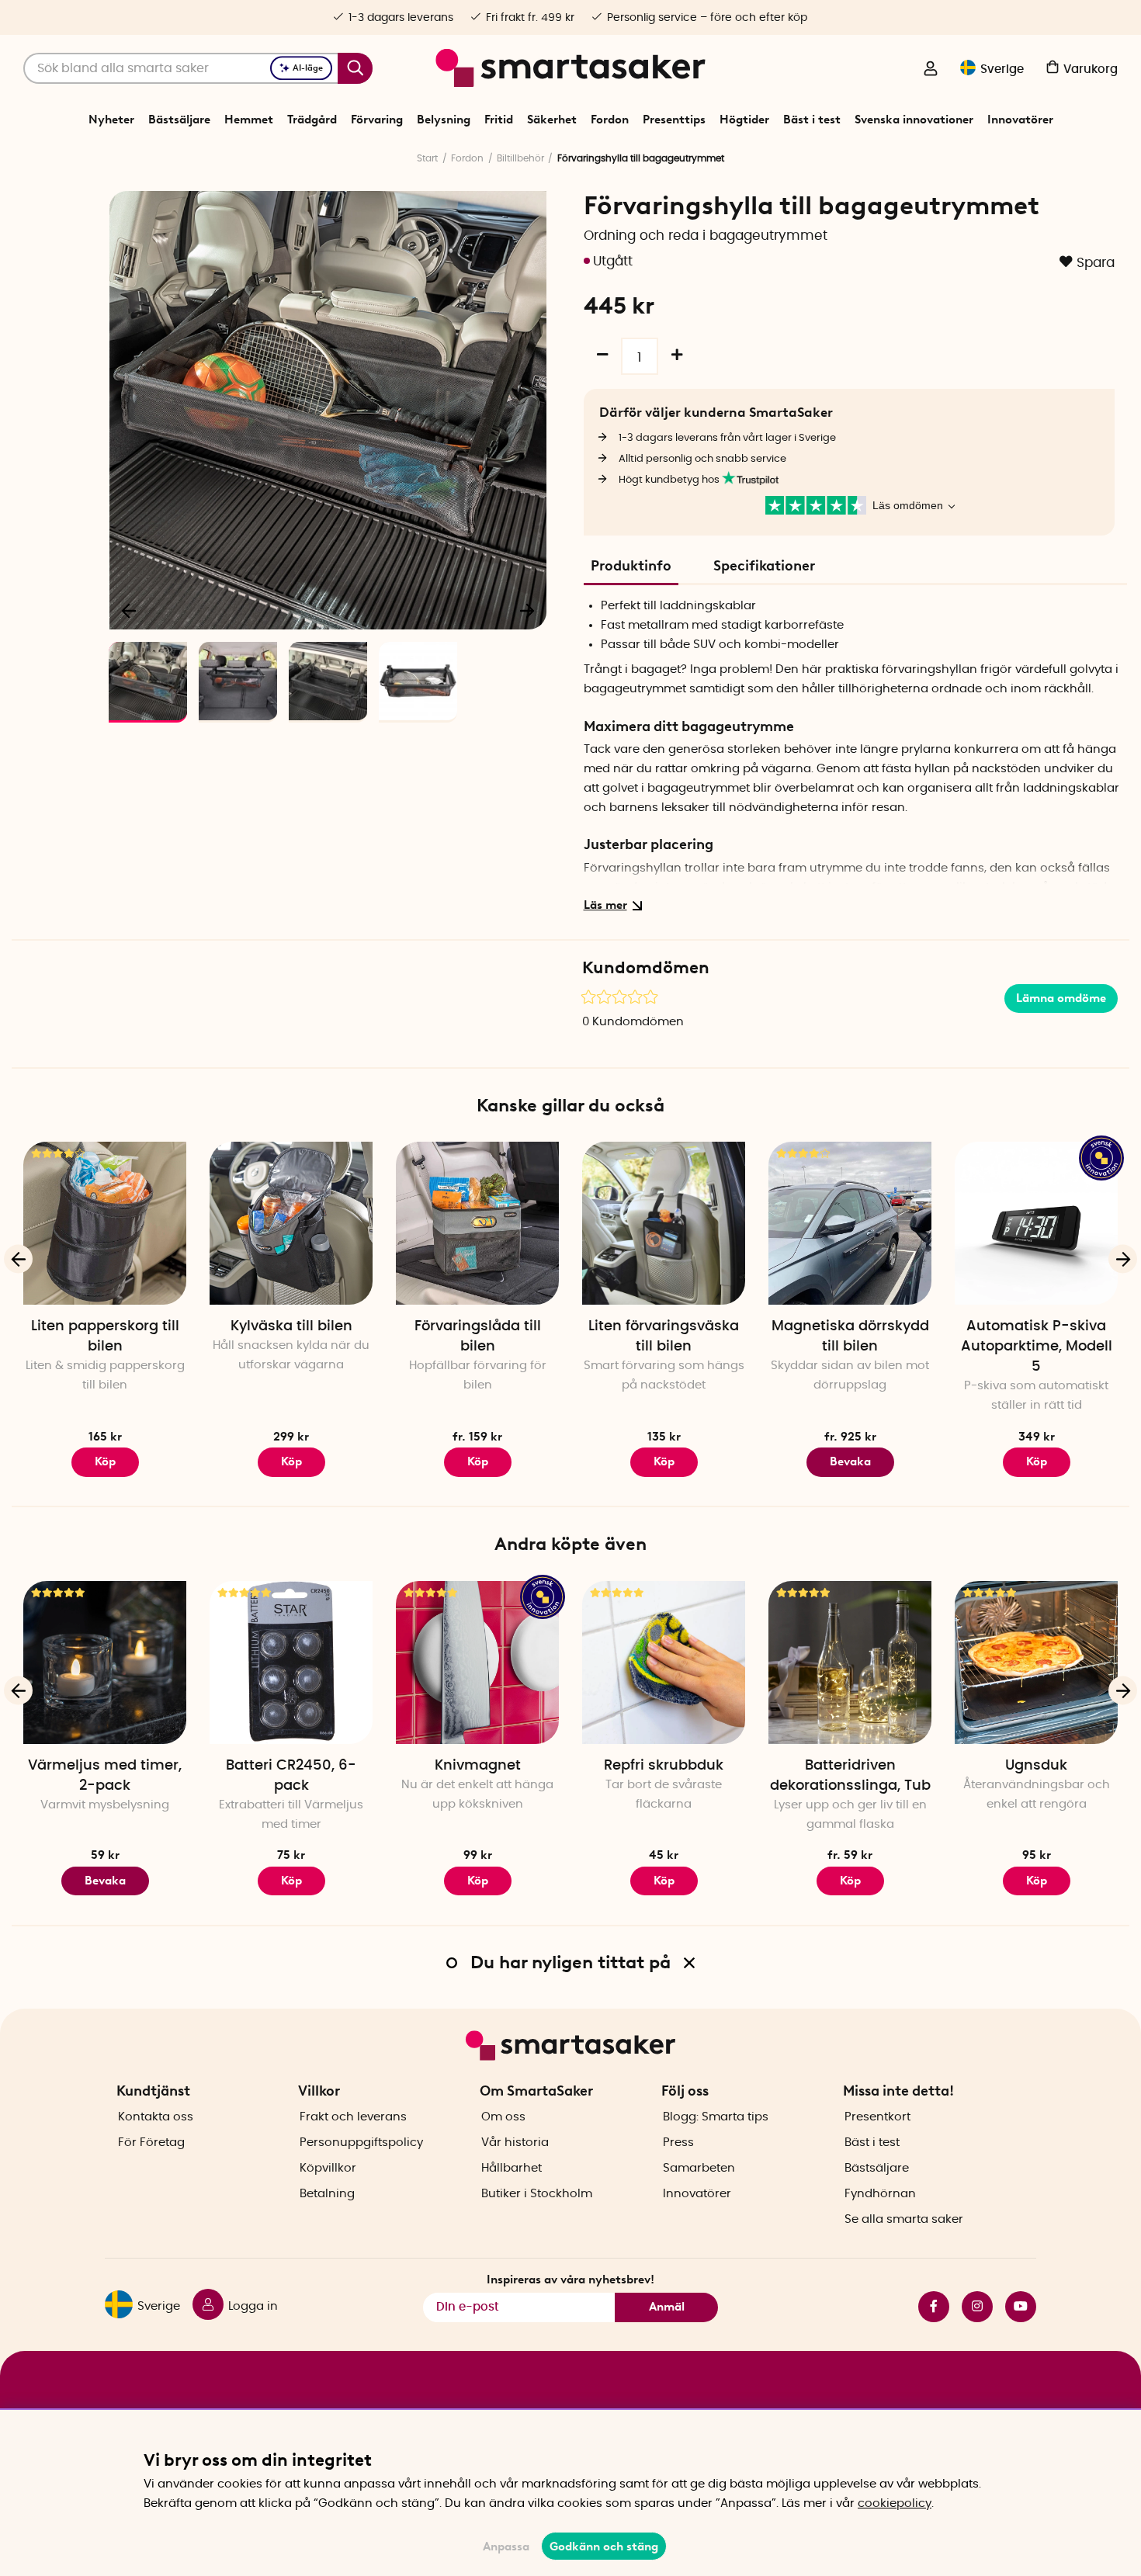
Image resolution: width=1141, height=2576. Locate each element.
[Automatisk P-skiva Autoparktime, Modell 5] (1036, 1223)
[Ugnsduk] (1036, 1662)
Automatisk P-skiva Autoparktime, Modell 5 (1037, 1347)
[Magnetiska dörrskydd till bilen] (850, 1223)
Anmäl (667, 2307)
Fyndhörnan (880, 2194)
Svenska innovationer (914, 120)
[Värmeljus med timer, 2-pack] (105, 1662)
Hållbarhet (512, 2168)
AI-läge (308, 68)
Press (678, 2143)
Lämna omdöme (1061, 998)
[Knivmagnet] (477, 1662)
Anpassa (506, 2547)
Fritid (499, 120)
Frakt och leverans (353, 2117)
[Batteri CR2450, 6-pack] (291, 1662)
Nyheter (111, 120)
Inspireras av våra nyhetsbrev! (570, 2280)
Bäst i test (812, 120)
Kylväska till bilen (291, 1326)
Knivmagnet (478, 1766)
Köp (478, 1461)
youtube (1014, 2307)
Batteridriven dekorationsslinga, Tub (850, 1776)
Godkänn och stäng (604, 2547)
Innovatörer (1020, 120)
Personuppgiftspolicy (361, 2143)
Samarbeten (699, 2168)
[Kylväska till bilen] (291, 1223)
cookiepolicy (895, 2503)
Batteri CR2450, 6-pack (291, 1776)
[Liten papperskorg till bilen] (105, 1223)
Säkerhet (552, 120)
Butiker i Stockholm (537, 2194)
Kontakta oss (156, 2117)
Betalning (327, 2194)
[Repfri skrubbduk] (664, 1662)
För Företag (151, 2143)
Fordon (610, 120)
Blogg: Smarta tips (716, 2117)
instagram (971, 2307)
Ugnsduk (1036, 1766)
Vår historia (515, 2143)
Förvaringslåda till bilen (478, 1337)
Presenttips (674, 120)
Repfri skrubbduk (664, 1766)
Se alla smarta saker (904, 2219)
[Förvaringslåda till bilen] (477, 1223)
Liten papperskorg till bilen (105, 1337)
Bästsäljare (179, 120)
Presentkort (877, 2117)
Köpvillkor (328, 2168)
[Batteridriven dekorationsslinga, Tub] (850, 1662)
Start (427, 158)
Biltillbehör (520, 158)
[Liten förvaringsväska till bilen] (664, 1223)
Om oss (503, 2117)
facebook (928, 2307)
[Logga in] (931, 70)
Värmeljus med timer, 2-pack (105, 1776)
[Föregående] (130, 610)
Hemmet (249, 120)
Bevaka (850, 1461)
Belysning (444, 120)
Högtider (744, 120)
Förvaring (377, 120)
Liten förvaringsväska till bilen (664, 1337)
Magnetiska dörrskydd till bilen (850, 1337)
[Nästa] (527, 610)
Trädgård (312, 120)
